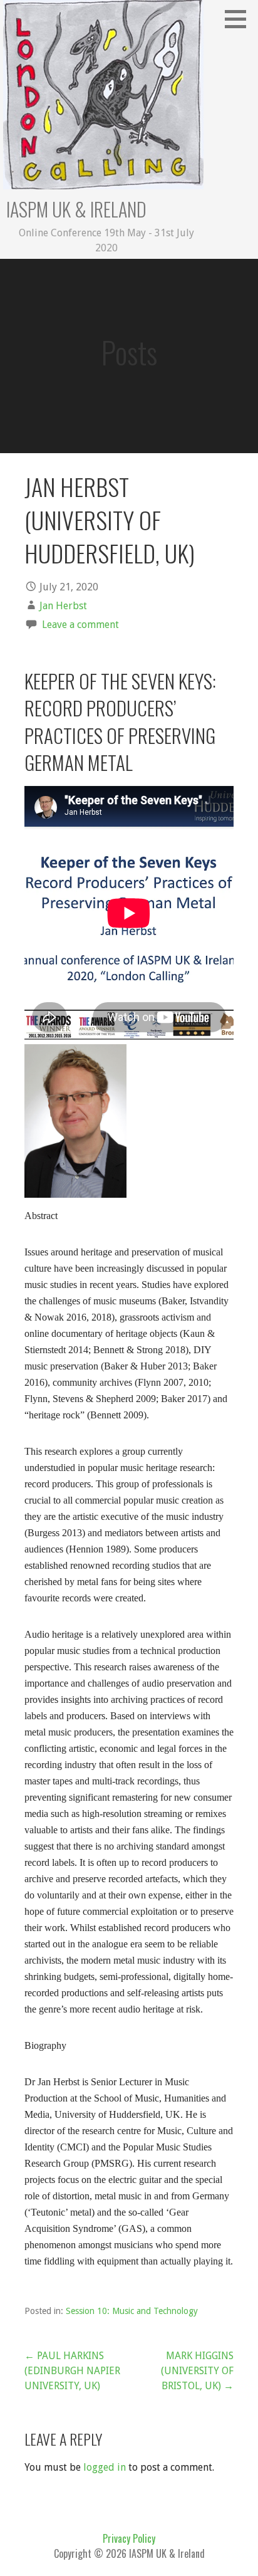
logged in (105, 2467)
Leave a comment (80, 625)
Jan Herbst (63, 606)
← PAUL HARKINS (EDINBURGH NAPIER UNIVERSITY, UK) (72, 2371)
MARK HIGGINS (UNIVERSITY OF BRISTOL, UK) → (197, 2371)
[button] (240, 19)
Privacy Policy (129, 2538)
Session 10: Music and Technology (132, 2311)
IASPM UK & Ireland (76, 209)
